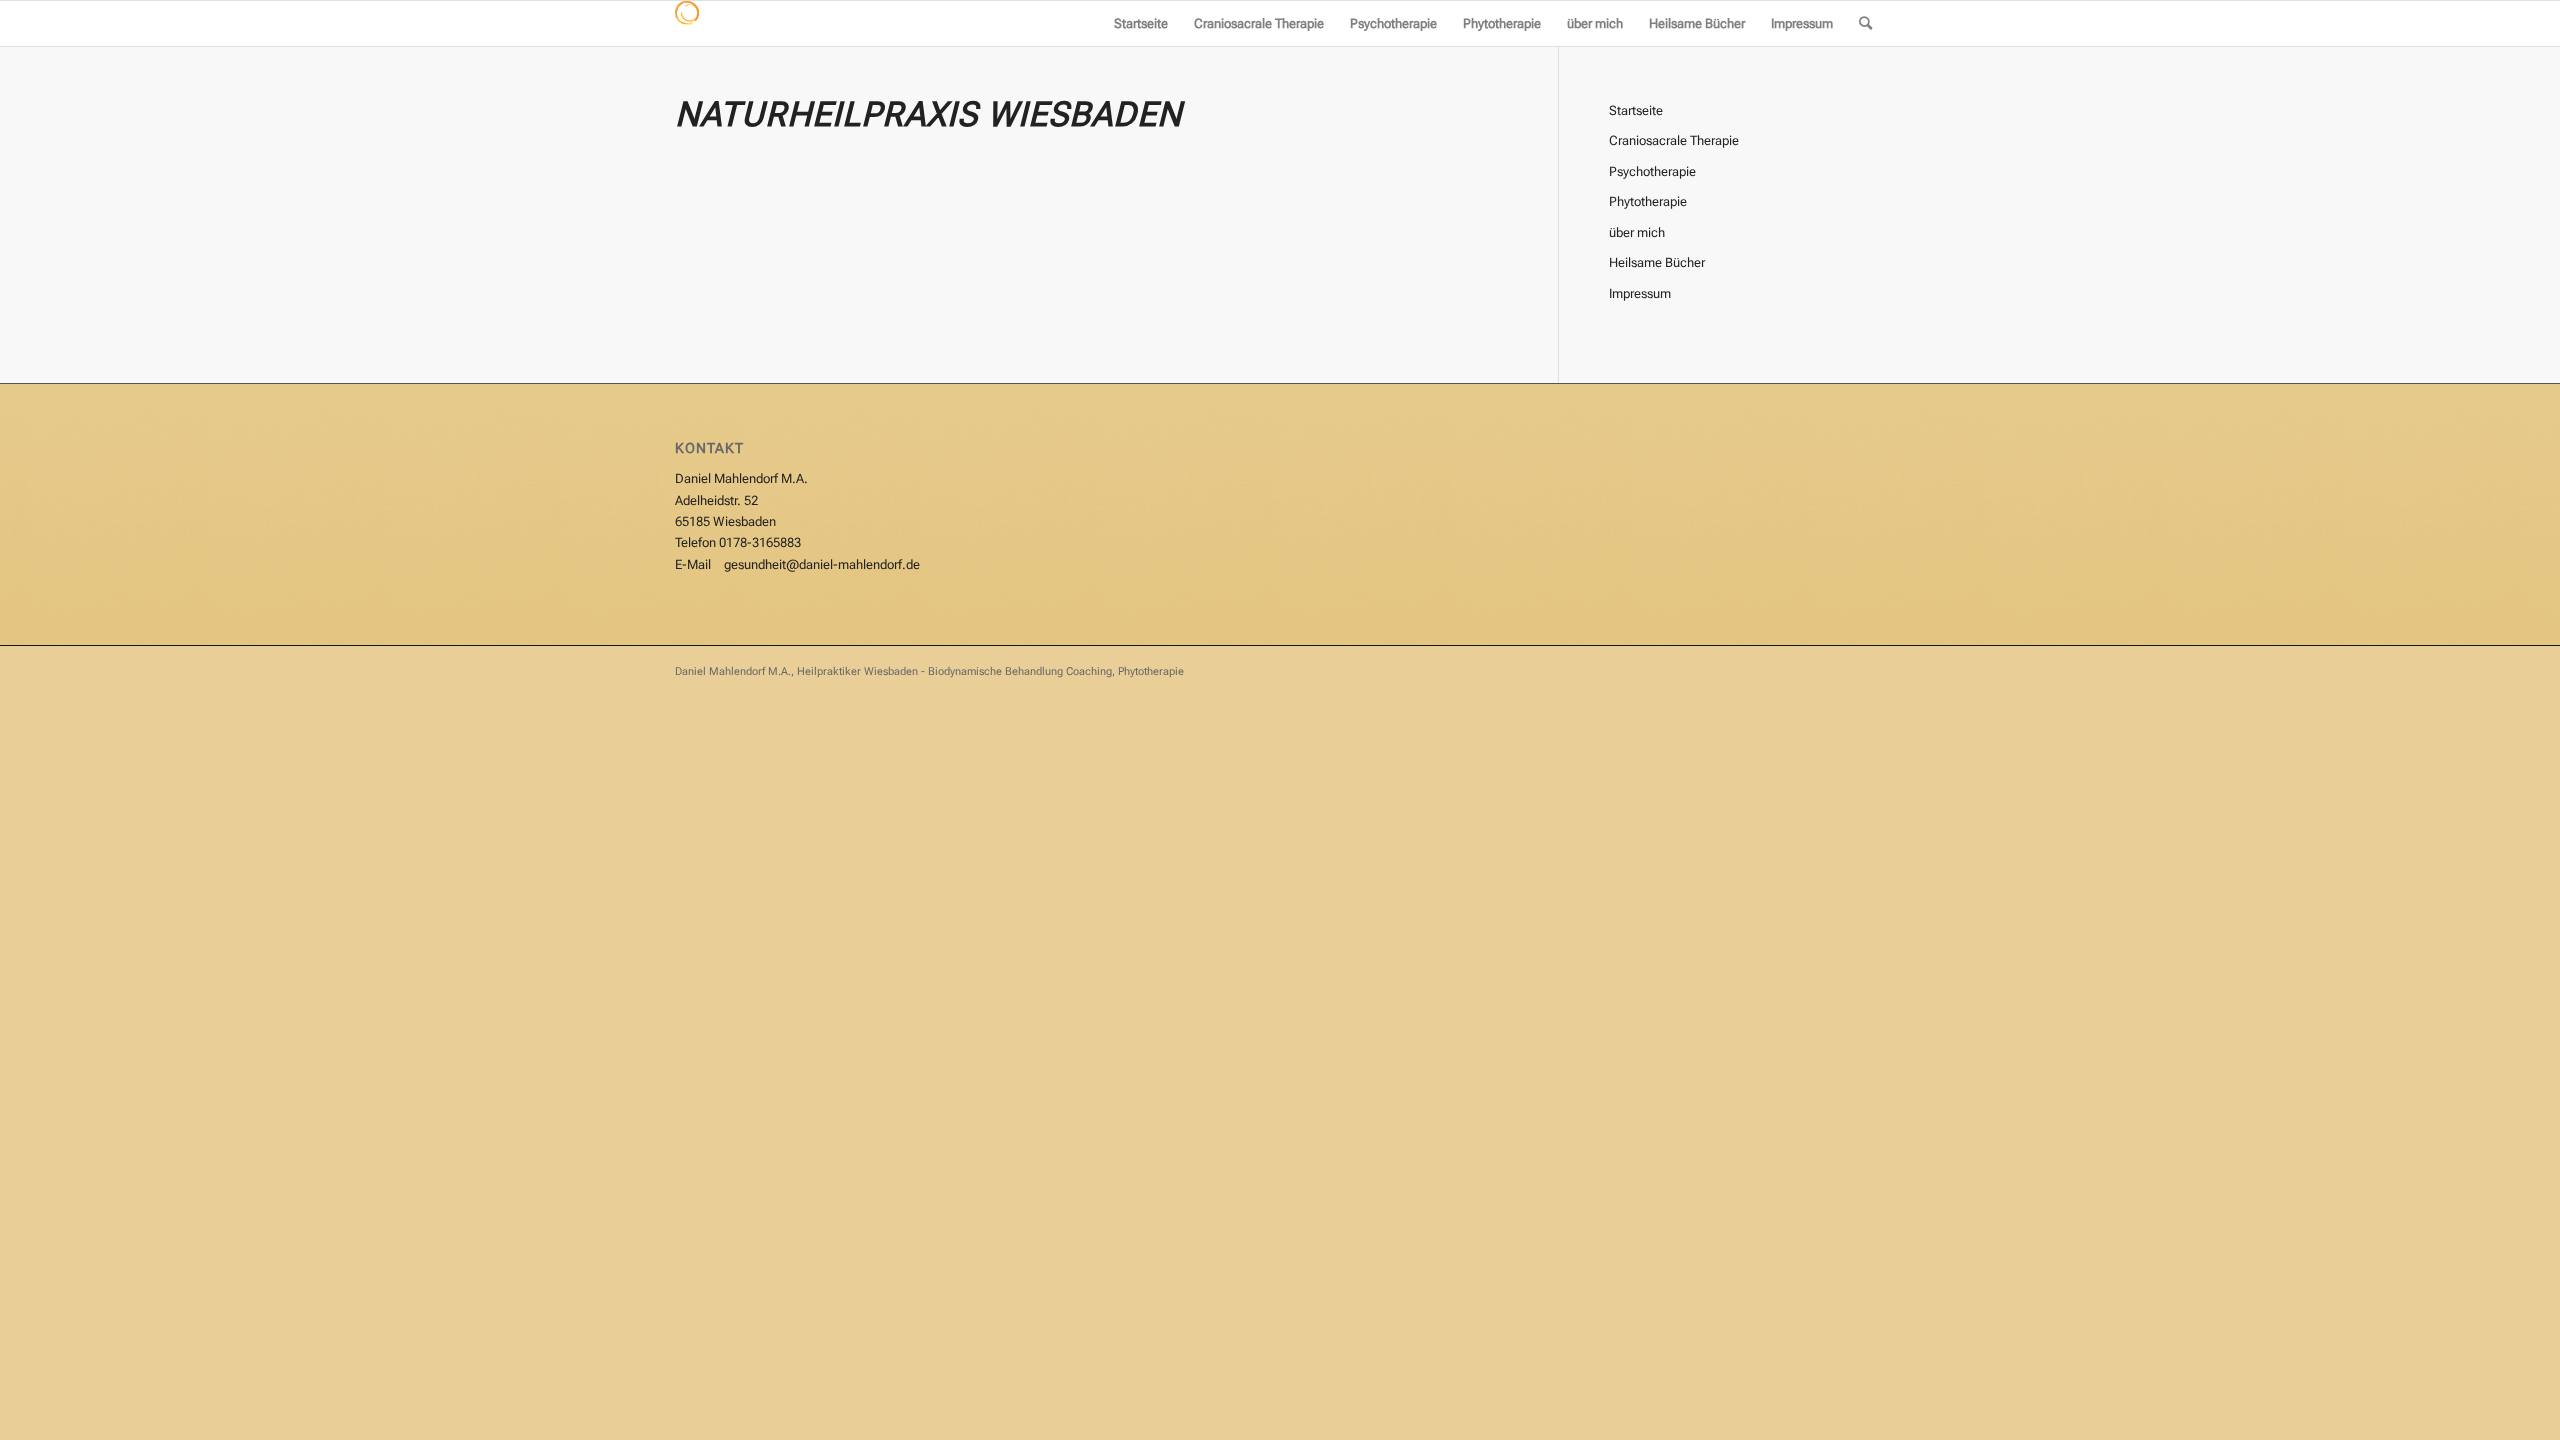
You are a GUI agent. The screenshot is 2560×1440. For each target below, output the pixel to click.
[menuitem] (1141, 23)
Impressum (1640, 293)
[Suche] (1865, 23)
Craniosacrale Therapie (1674, 140)
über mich (1637, 232)
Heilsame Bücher (1657, 262)
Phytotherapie (1648, 201)
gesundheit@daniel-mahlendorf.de (822, 564)
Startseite (1636, 110)
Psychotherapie (1652, 171)
